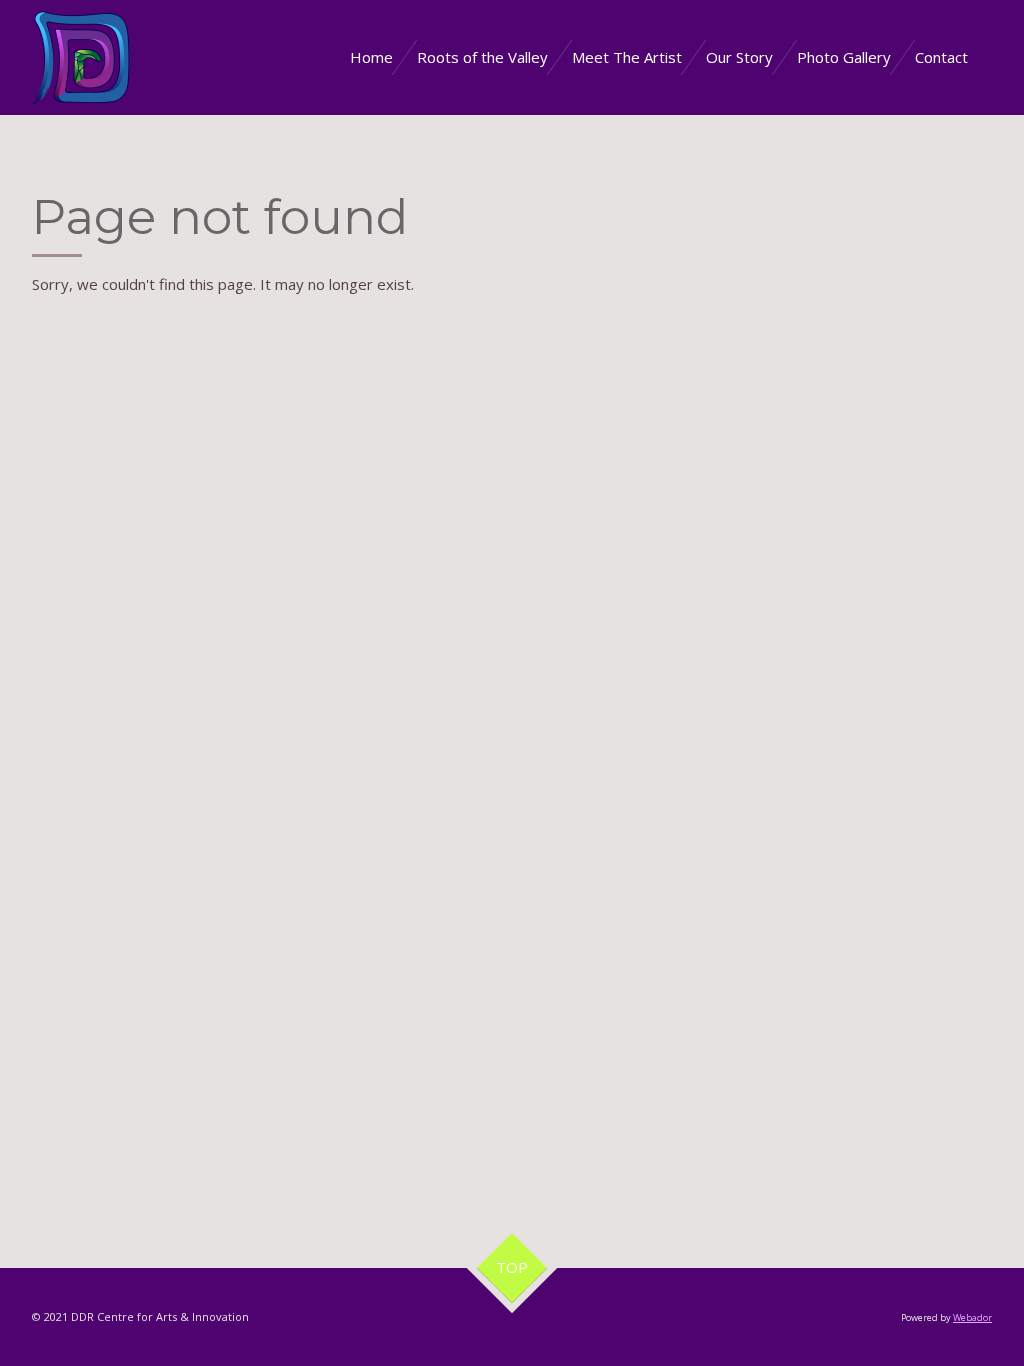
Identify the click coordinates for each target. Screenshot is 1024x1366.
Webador (972, 1317)
